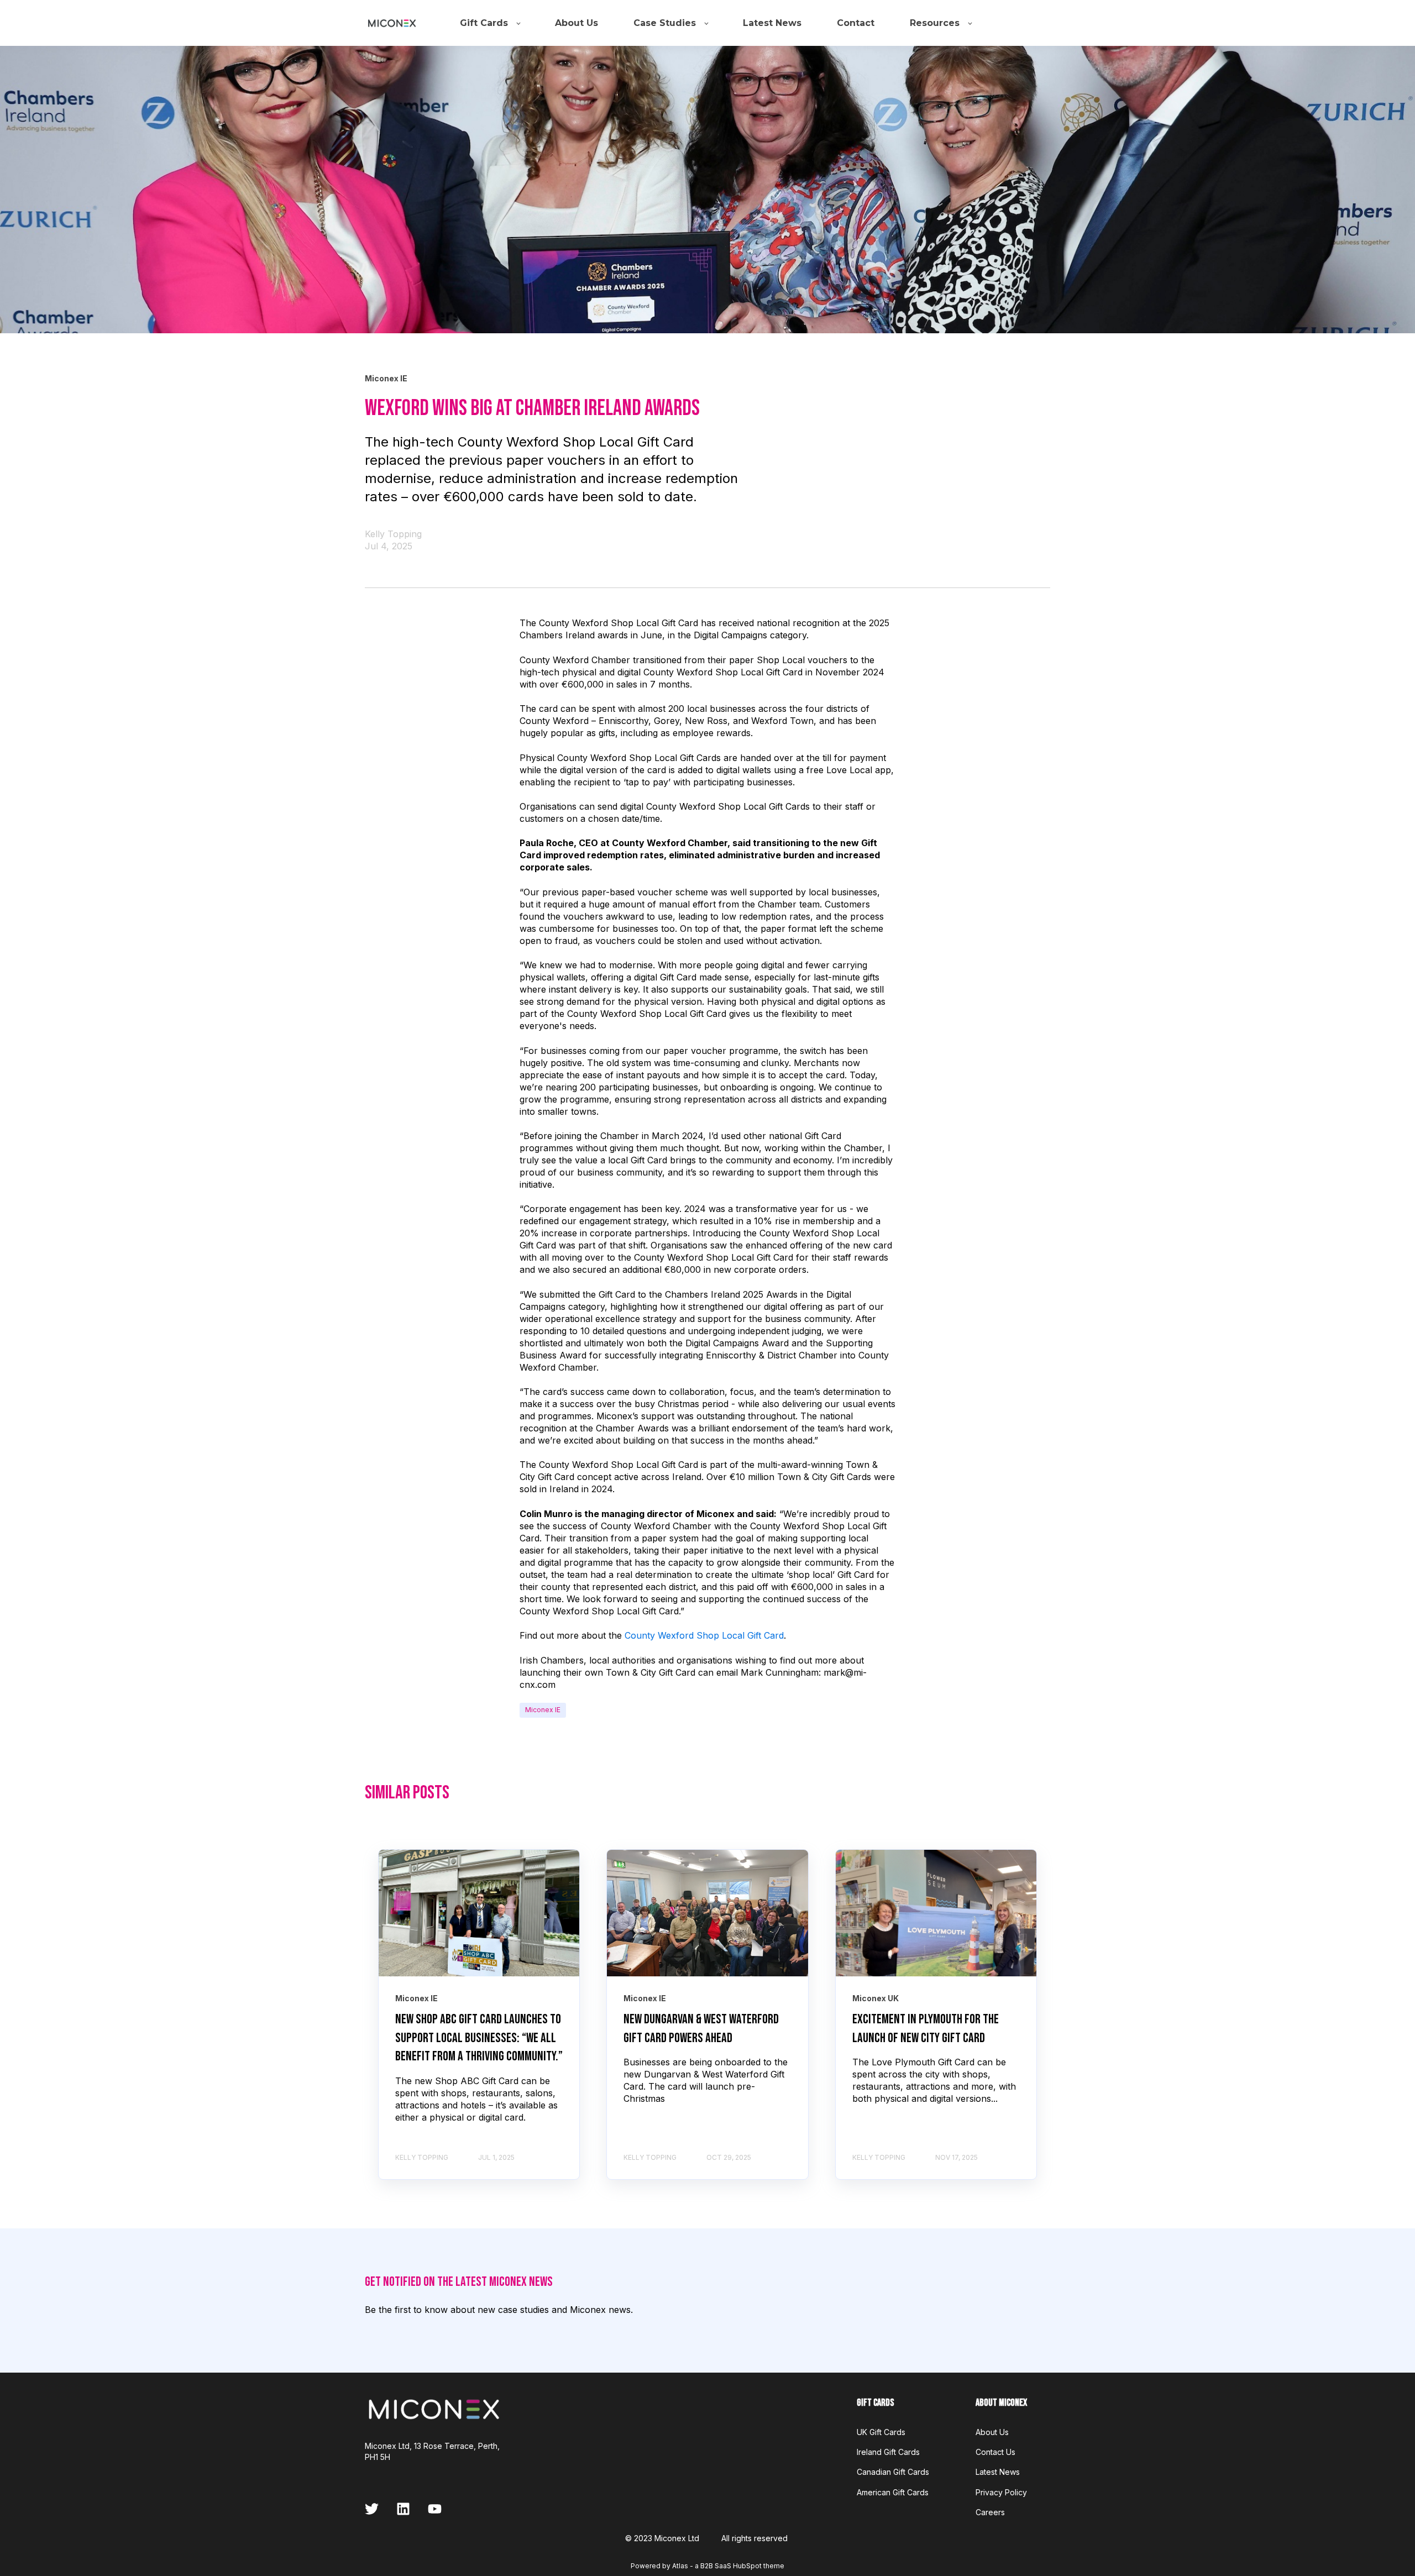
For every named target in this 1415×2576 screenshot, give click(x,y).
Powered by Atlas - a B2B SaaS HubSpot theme (707, 2566)
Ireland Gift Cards (888, 2452)
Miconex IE (543, 1710)
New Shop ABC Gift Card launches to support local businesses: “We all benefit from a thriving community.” (479, 2038)
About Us (992, 2432)
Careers (990, 2512)
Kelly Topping (393, 534)
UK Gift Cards (881, 2432)
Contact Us (995, 2452)
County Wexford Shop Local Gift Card (704, 1635)
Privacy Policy (1001, 2492)
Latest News (998, 2472)
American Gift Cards (893, 2492)
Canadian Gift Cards (893, 2472)
